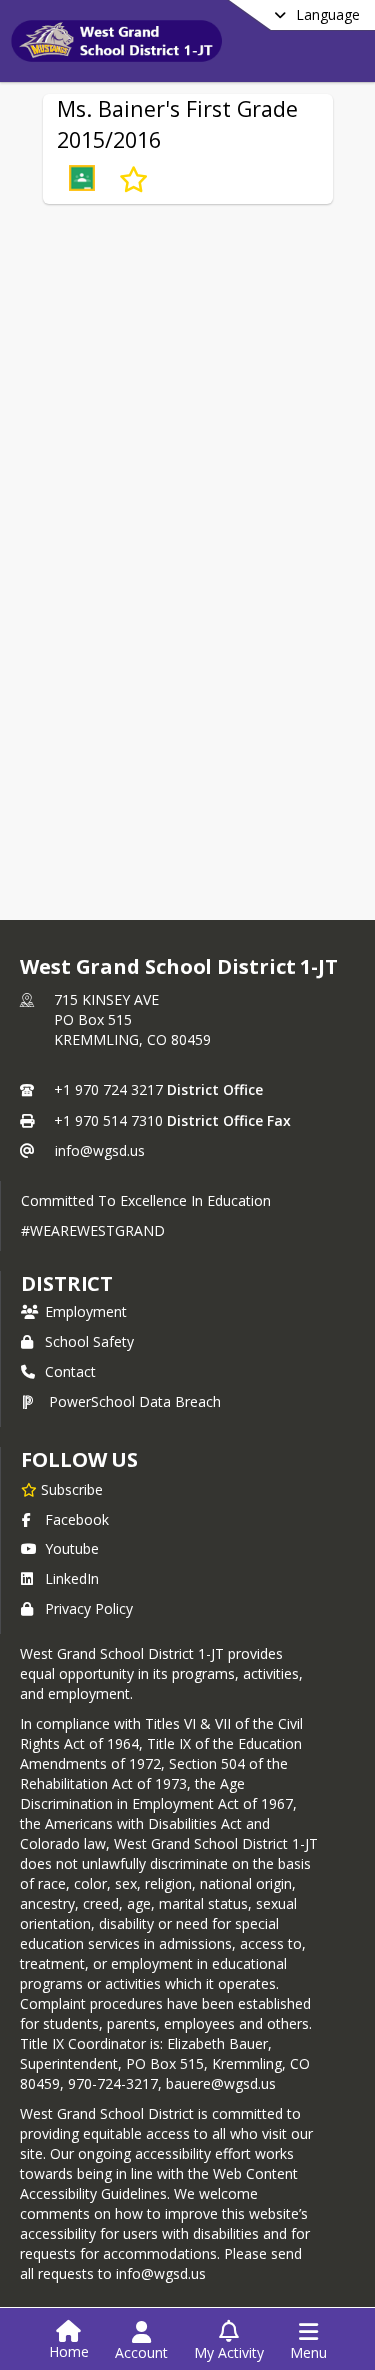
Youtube (72, 1548)
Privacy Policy (89, 1608)
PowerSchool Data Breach (135, 1401)
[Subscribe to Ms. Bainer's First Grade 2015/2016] (133, 180)
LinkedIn (72, 1578)
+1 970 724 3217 (108, 1089)
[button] (82, 180)
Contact (70, 1371)
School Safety (89, 1341)
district (67, 1283)
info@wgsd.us (100, 1150)
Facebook (77, 1519)
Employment (86, 1311)
